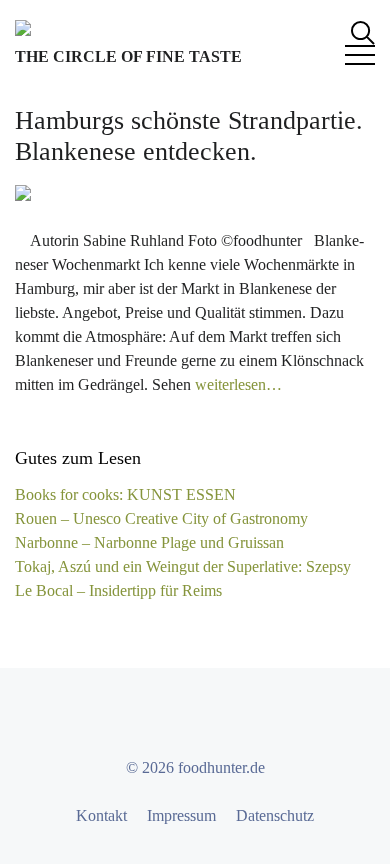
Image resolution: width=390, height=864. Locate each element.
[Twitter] (177, 718)
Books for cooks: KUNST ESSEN (125, 494)
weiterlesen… (238, 384)
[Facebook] (141, 718)
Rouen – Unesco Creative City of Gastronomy (161, 518)
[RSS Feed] (249, 718)
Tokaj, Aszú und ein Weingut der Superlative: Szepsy (183, 566)
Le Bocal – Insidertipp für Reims (118, 590)
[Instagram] (213, 718)
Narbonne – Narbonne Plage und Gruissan (149, 542)
